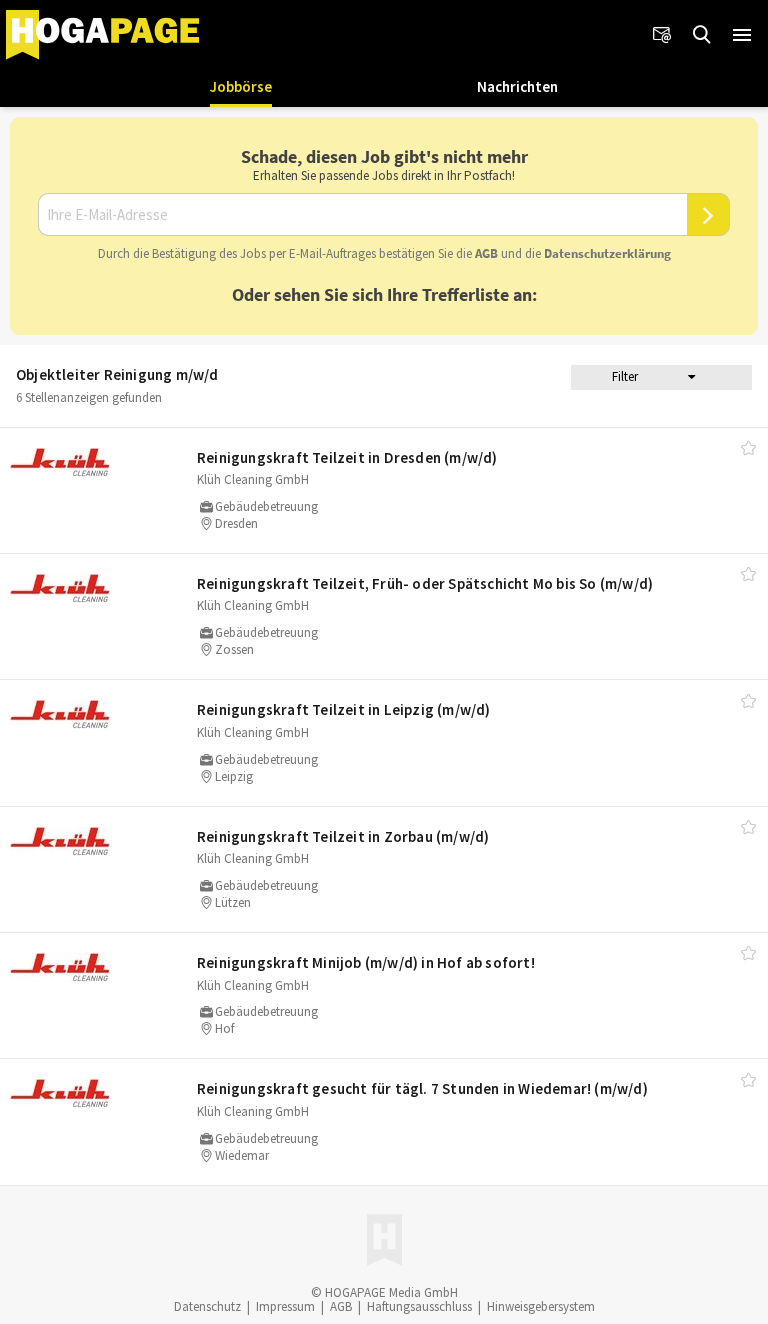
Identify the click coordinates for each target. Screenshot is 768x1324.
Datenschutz (207, 1306)
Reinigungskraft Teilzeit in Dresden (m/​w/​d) (347, 457)
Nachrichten (517, 86)
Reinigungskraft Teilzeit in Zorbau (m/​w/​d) (343, 836)
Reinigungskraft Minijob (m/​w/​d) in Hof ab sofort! (366, 962)
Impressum (285, 1306)
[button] (742, 35)
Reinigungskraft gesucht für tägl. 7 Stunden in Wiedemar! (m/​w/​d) (422, 1088)
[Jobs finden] (702, 35)
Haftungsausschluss (419, 1306)
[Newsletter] (662, 35)
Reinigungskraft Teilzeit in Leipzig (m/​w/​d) (344, 709)
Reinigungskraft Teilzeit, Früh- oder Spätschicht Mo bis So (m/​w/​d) (425, 583)
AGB (486, 253)
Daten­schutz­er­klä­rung (607, 253)
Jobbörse (241, 86)
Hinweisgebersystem (541, 1306)
